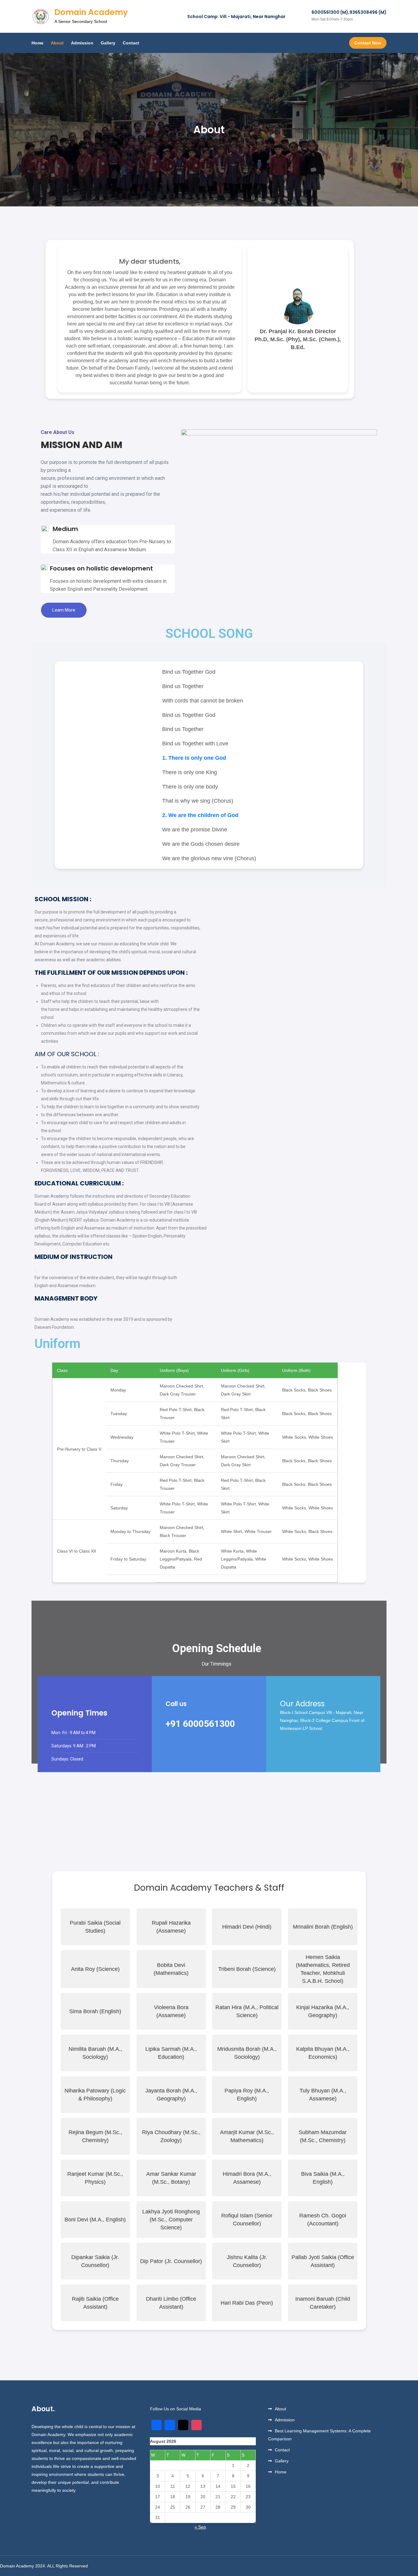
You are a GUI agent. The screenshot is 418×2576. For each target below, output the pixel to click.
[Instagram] (196, 2425)
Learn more (64, 610)
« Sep (200, 2527)
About (57, 43)
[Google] (157, 2425)
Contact (131, 43)
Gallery (108, 43)
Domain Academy (91, 12)
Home (37, 43)
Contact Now (368, 43)
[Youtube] (183, 2425)
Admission (82, 43)
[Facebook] (170, 2425)
